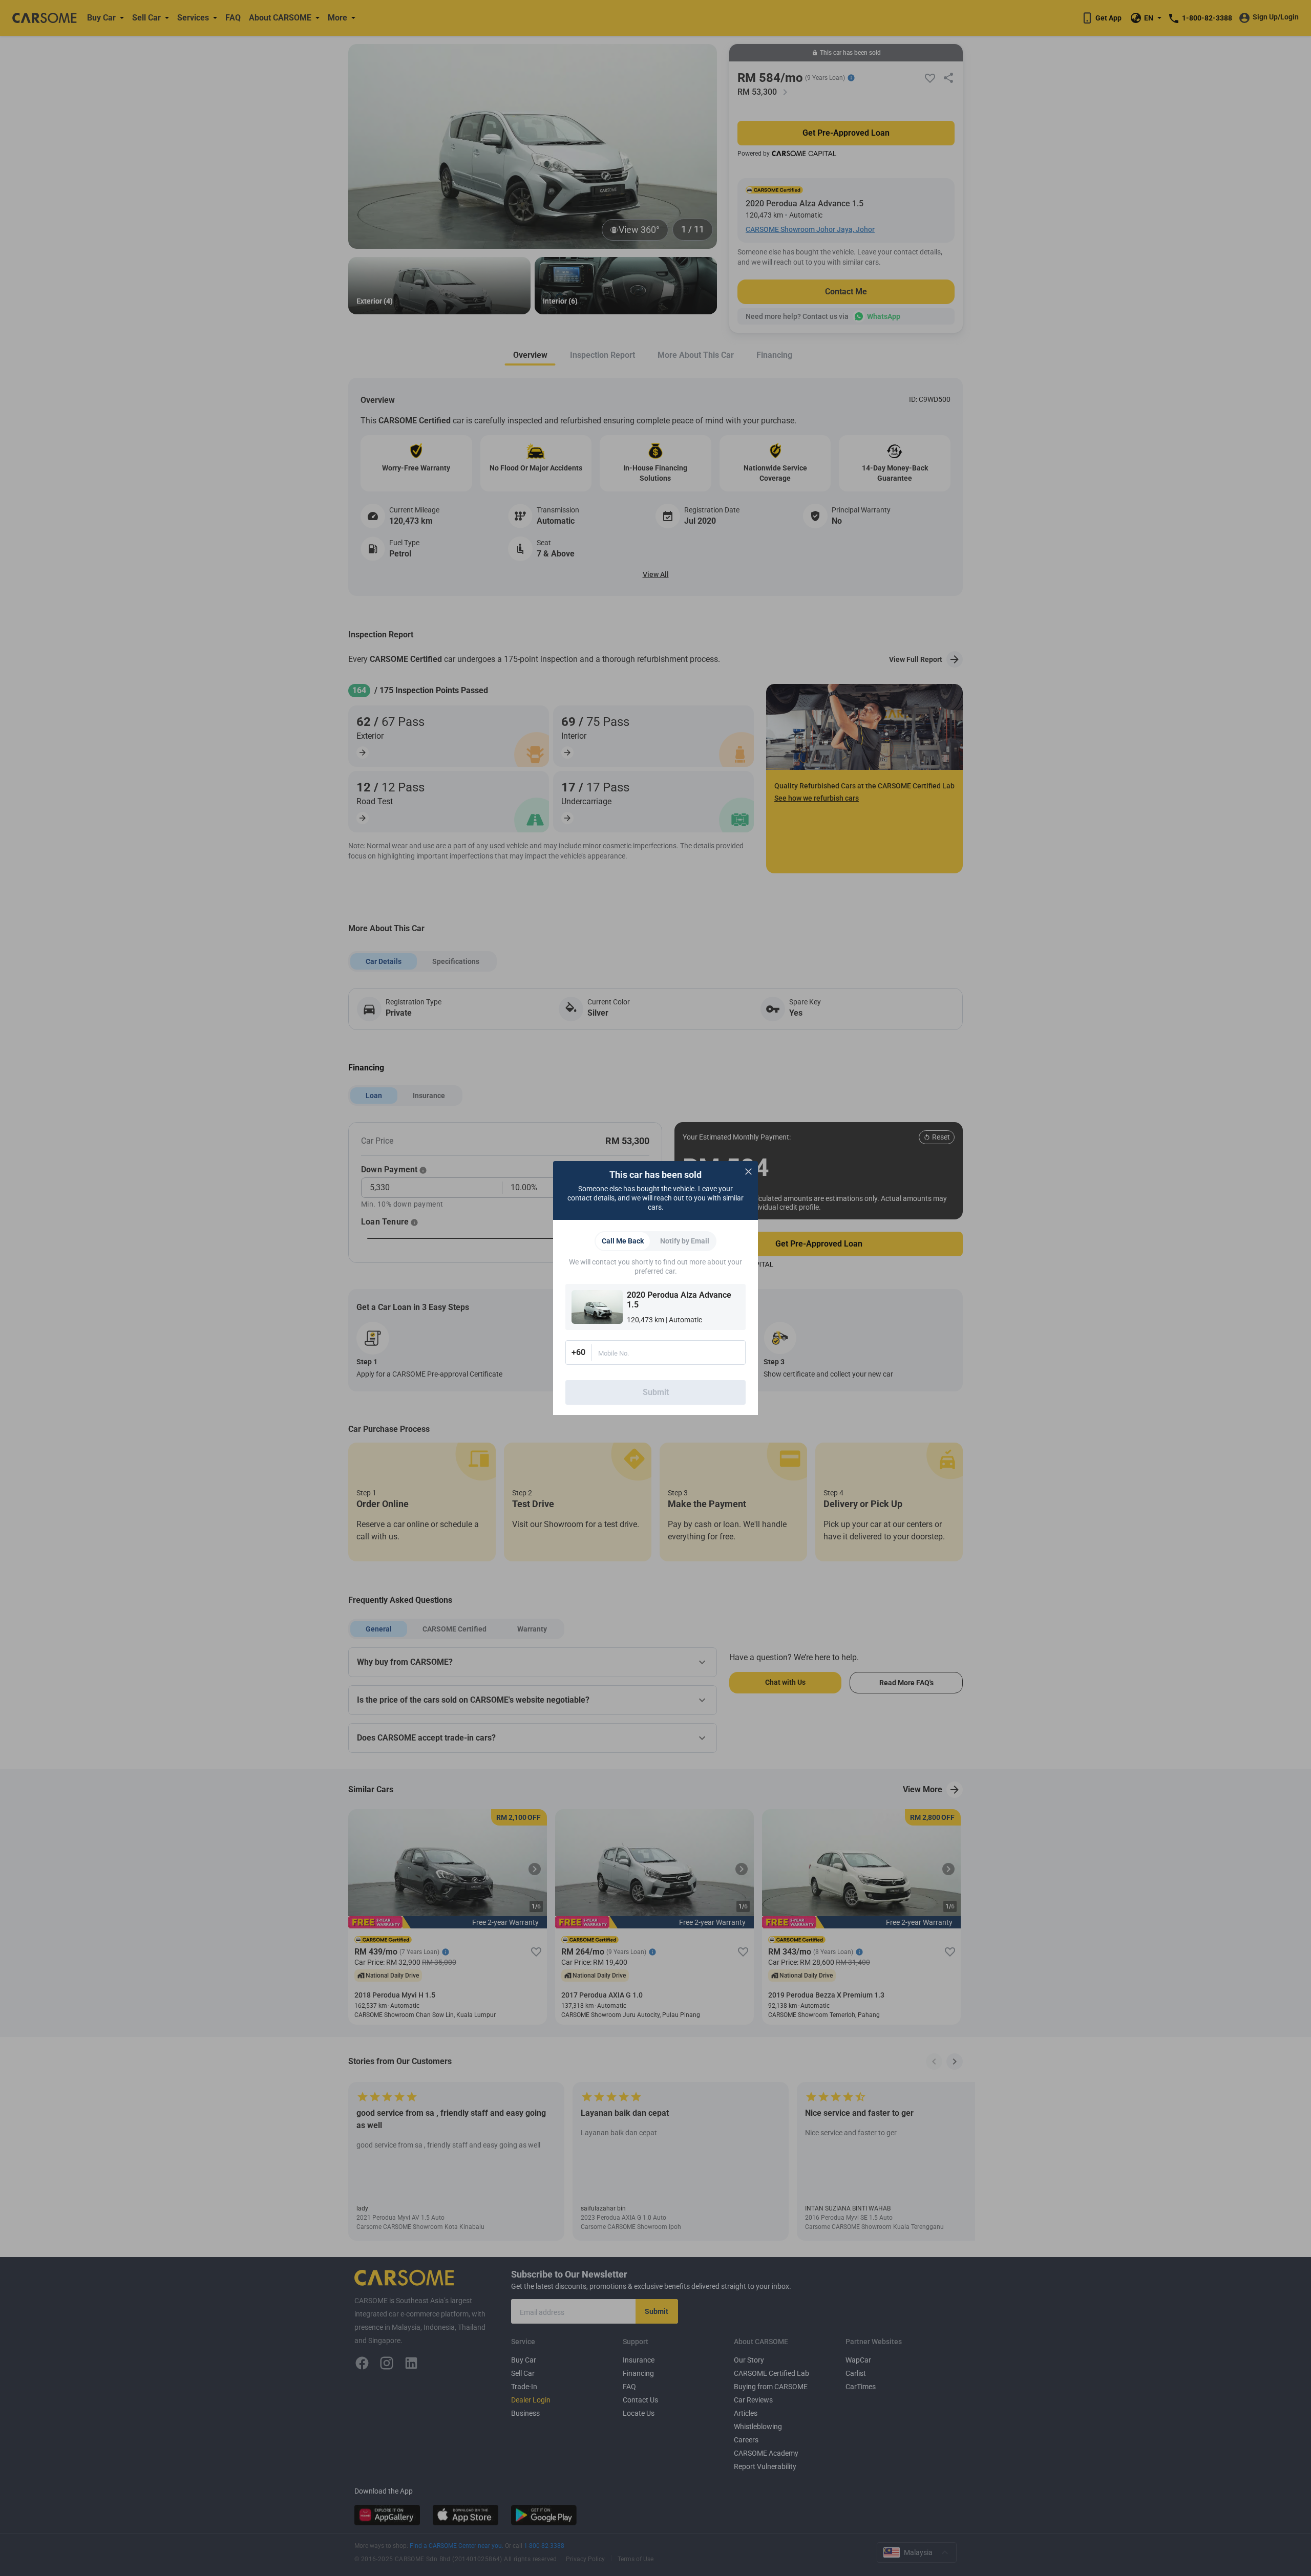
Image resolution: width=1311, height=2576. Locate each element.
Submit (656, 1392)
